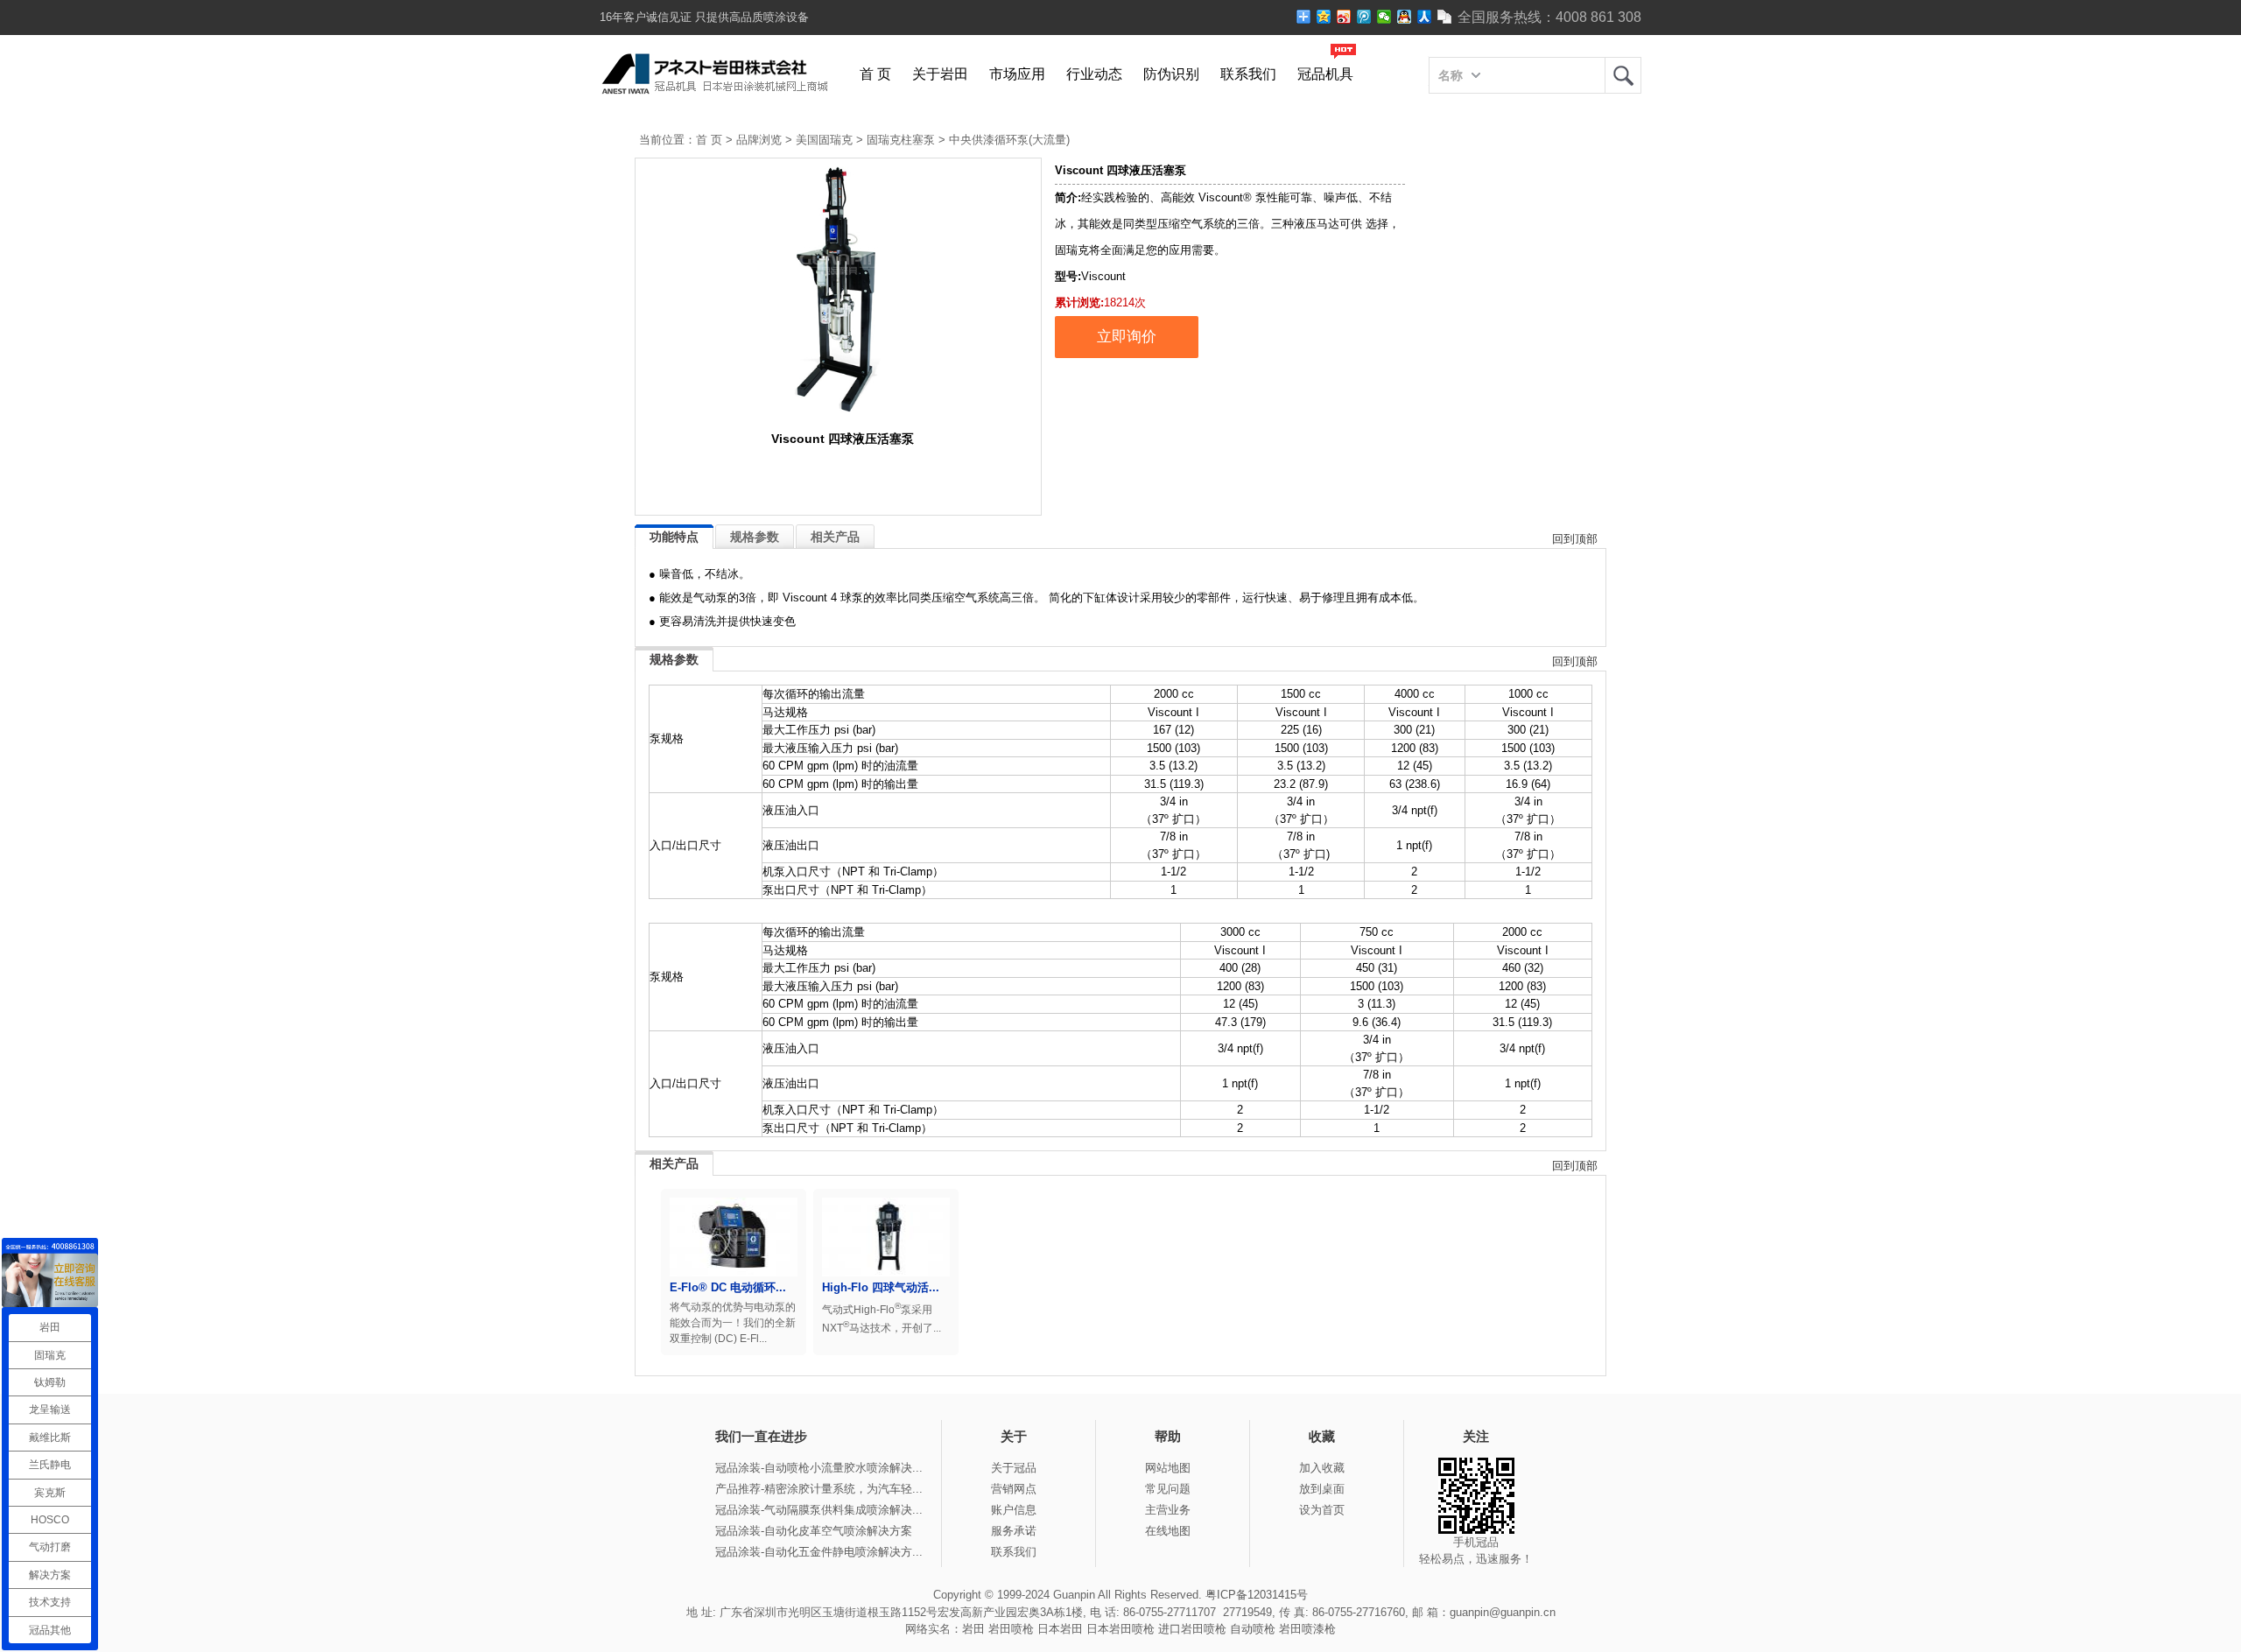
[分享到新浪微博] (1344, 17)
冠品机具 (1325, 74)
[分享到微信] (1384, 17)
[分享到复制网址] (1445, 17)
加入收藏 (1322, 1468)
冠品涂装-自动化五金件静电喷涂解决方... (819, 1552)
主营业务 (1168, 1510)
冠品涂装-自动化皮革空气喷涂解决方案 (814, 1531)
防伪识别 (1171, 74)
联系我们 (1248, 74)
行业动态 (1094, 74)
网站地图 (1168, 1468)
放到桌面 (1322, 1489)
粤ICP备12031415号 (1257, 1595)
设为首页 (1322, 1510)
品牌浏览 (759, 140)
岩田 (1623, 75)
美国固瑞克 (824, 140)
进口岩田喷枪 (1192, 1629)
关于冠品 (1014, 1468)
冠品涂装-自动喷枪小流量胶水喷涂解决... (819, 1468)
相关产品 (835, 537)
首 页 (875, 74)
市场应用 (1017, 74)
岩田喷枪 (1011, 1629)
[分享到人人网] (1425, 17)
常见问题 (1168, 1489)
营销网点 (1014, 1489)
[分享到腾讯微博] (1364, 17)
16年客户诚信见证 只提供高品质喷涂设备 (704, 17)
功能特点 (674, 537)
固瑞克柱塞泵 (901, 140)
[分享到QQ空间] (1324, 17)
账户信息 (1014, 1510)
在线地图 (1168, 1531)
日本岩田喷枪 (1120, 1629)
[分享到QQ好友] (1405, 17)
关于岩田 (940, 74)
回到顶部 (1575, 539)
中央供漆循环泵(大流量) (1009, 140)
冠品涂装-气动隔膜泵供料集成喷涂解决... (819, 1510)
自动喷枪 (1253, 1629)
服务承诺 (1014, 1531)
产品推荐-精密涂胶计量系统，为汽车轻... (819, 1489)
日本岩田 (1060, 1629)
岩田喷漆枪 (1307, 1629)
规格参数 (755, 537)
